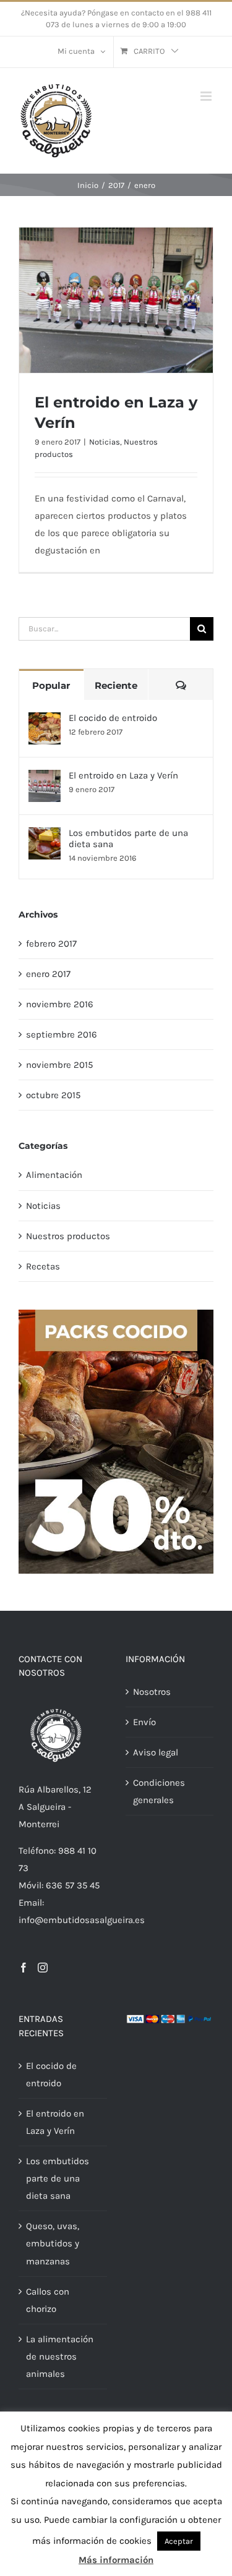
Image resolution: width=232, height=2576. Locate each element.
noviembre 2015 (59, 1065)
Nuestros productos (68, 1236)
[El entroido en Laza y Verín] (45, 778)
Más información (116, 2560)
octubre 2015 (53, 1095)
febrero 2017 (51, 944)
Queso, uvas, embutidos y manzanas (53, 2243)
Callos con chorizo (48, 2300)
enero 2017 (48, 974)
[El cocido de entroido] (45, 721)
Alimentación (54, 1175)
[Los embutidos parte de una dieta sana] (45, 836)
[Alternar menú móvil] (207, 96)
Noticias (105, 442)
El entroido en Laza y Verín (123, 775)
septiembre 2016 (62, 1034)
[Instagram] (43, 1968)
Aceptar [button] (179, 2541)
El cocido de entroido (113, 718)
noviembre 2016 (60, 1004)
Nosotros (152, 1692)
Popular (51, 685)
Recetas (43, 1266)
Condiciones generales (159, 1791)
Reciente (116, 685)
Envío (144, 1722)
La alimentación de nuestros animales (60, 2356)
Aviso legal (156, 1752)
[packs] (116, 1314)
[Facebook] (24, 1968)
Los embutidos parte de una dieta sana (128, 838)
